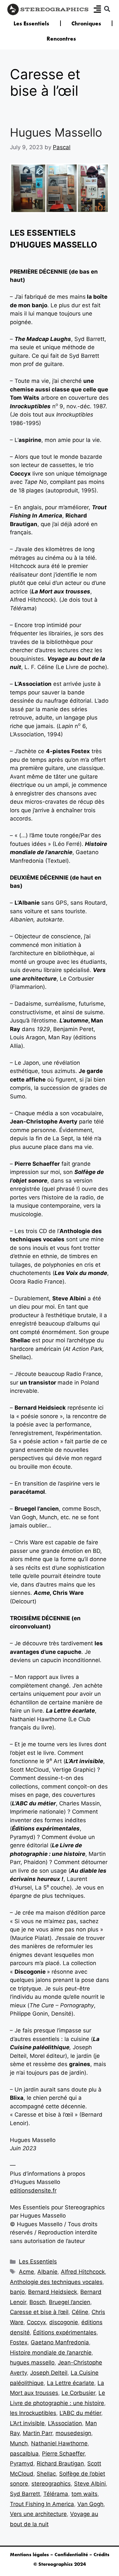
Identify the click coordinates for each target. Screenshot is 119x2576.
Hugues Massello (56, 132)
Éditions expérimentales (65, 2332)
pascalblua (24, 2454)
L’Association (65, 2423)
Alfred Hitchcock (83, 2272)
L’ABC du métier (80, 2413)
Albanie (47, 2272)
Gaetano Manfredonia (60, 2342)
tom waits (84, 2494)
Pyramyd (22, 2463)
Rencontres (61, 39)
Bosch (38, 2302)
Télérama (56, 2494)
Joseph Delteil (49, 2373)
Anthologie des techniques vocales (56, 2282)
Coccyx (36, 2322)
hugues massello (32, 2362)
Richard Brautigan (60, 2463)
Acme (26, 2272)
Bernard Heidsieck (53, 2292)
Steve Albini (90, 2484)
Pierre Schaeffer (63, 2454)
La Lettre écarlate (71, 2383)
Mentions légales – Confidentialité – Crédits (60, 2555)
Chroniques (86, 23)
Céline (80, 2312)
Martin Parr (38, 2433)
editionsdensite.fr (33, 2191)
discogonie (64, 2322)
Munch (19, 2443)
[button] (107, 9)
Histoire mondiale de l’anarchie (51, 2353)
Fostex (19, 2342)
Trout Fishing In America (42, 2504)
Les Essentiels (31, 23)
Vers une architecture (38, 2514)
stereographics (51, 2484)
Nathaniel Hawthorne (59, 2443)
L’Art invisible (27, 2423)
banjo (17, 2292)
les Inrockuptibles (33, 2413)
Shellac (46, 2474)
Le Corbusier (78, 2393)
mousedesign (73, 2433)
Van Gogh (90, 2504)
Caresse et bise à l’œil (39, 2312)
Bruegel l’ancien (70, 2302)
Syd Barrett (25, 2494)
